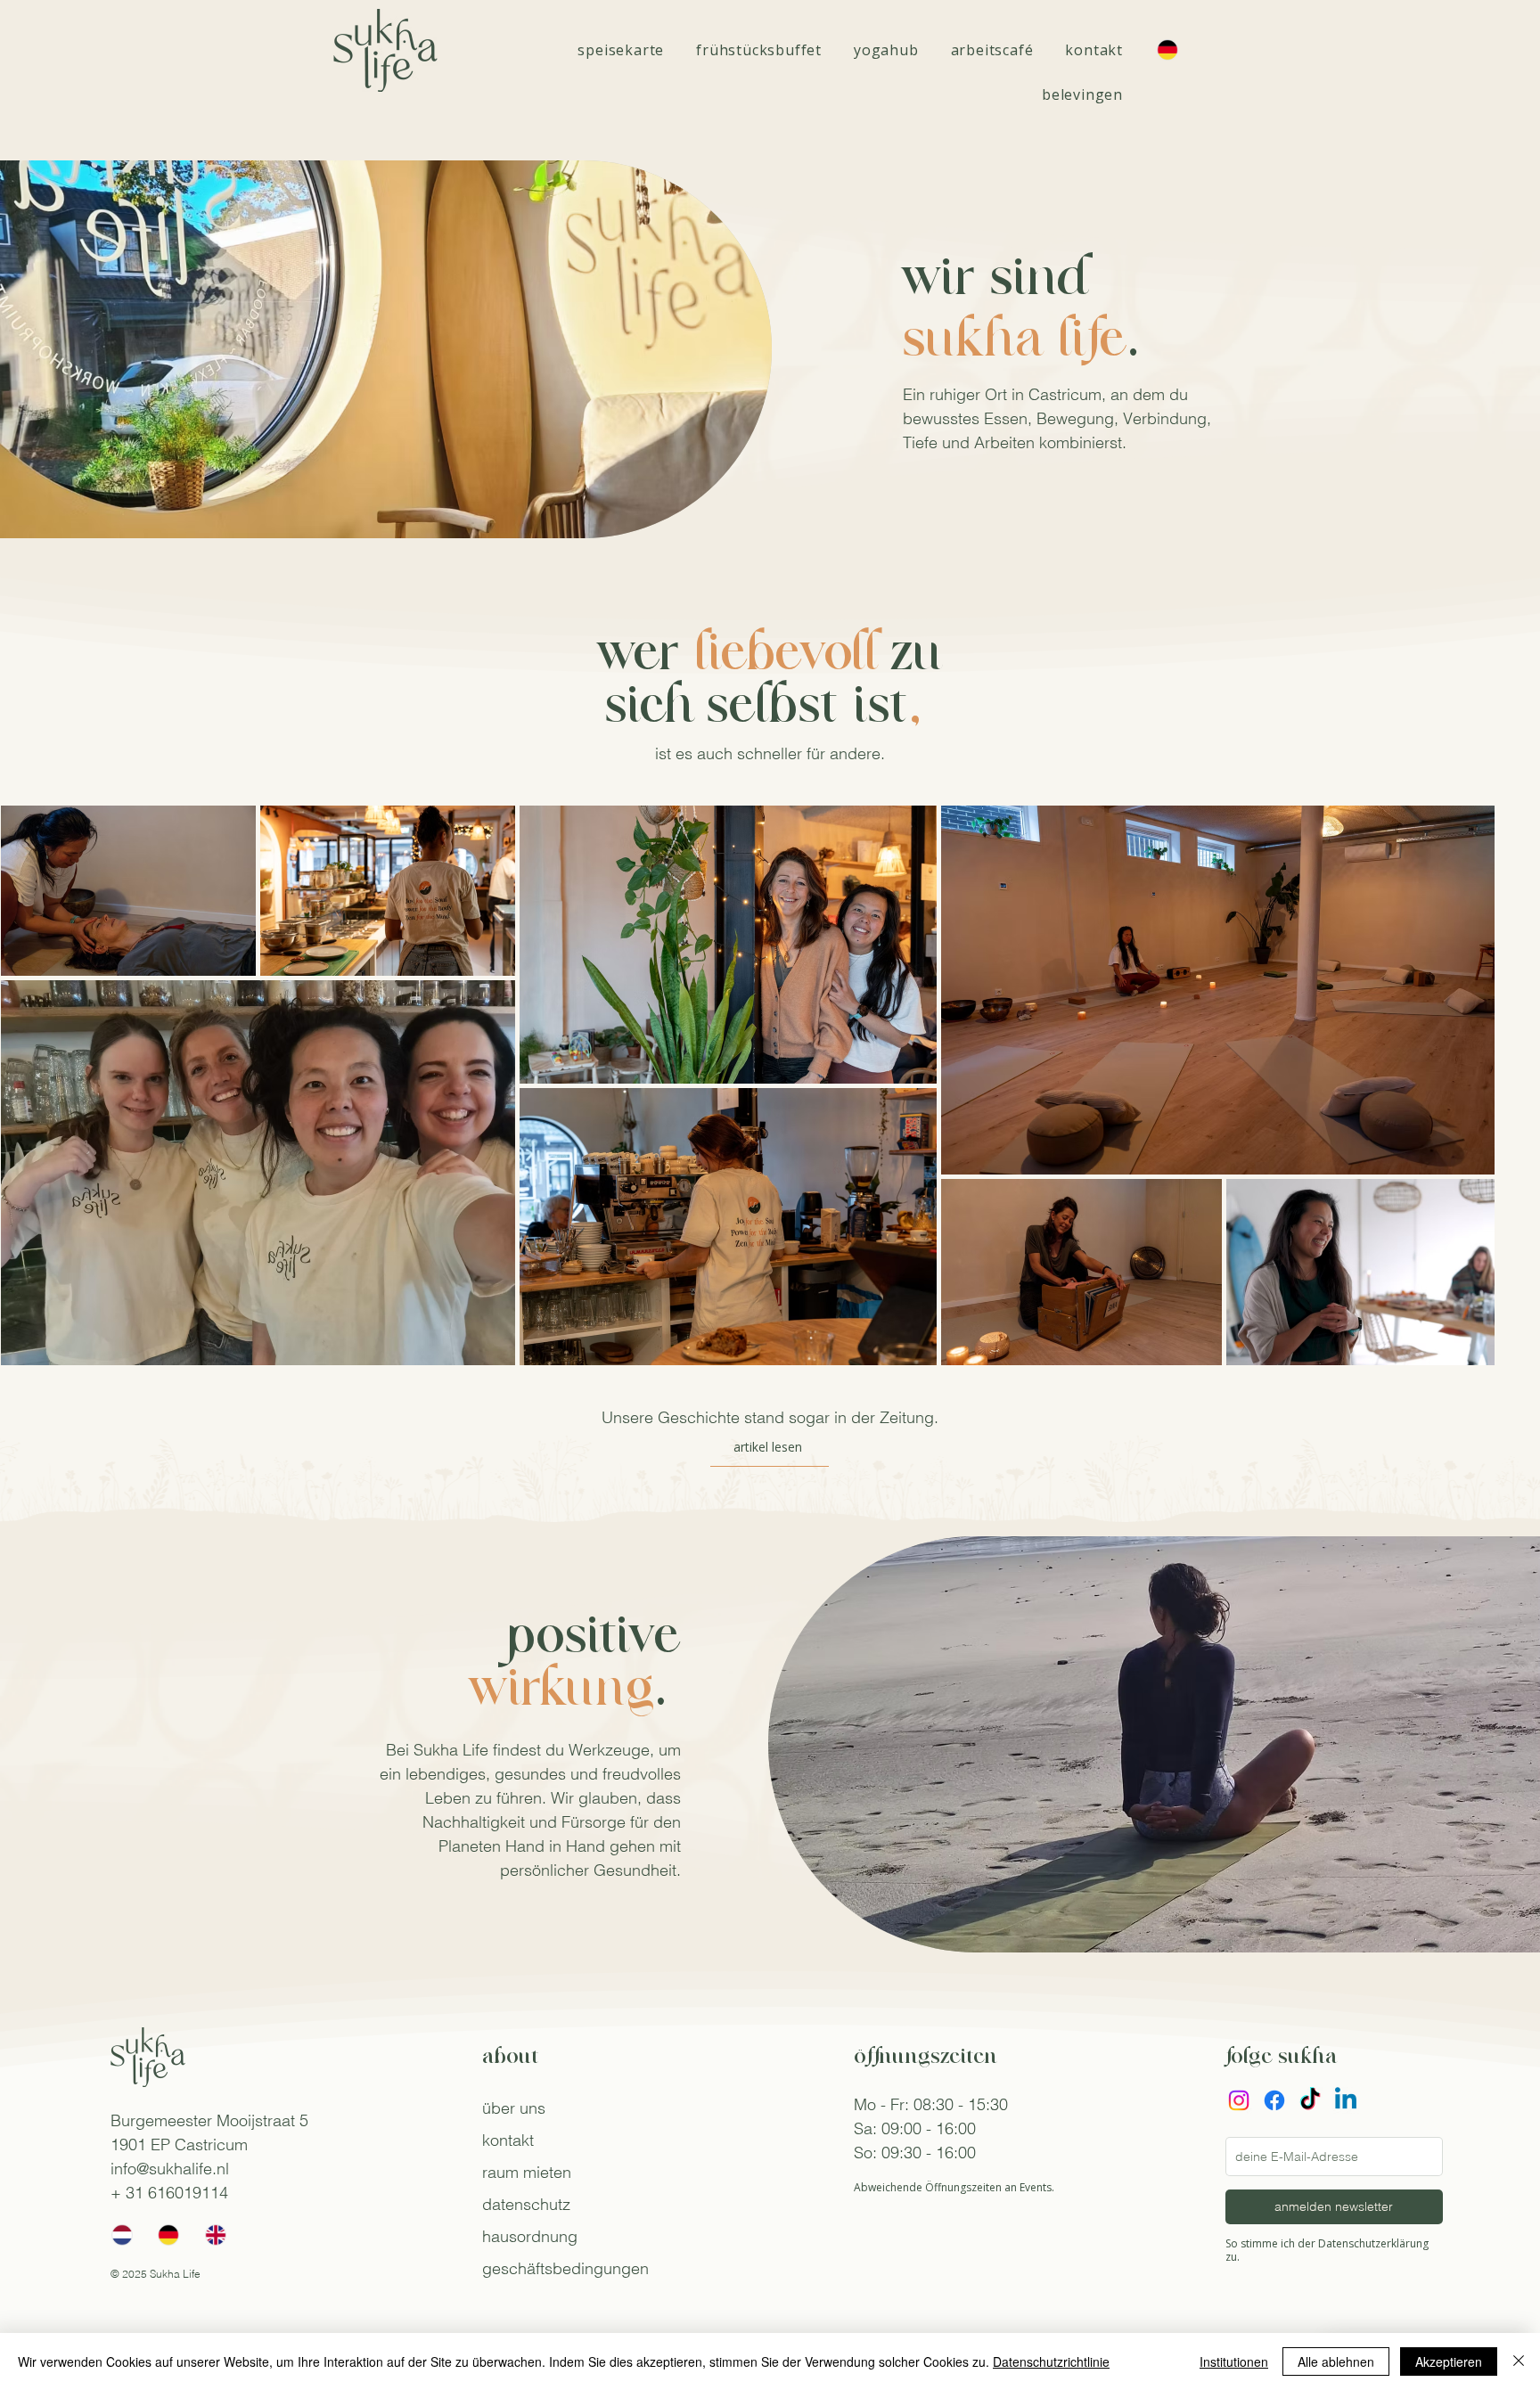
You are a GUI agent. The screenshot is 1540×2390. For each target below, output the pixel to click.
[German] (168, 2235)
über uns (514, 2108)
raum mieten (527, 2172)
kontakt (508, 2140)
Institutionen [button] (1234, 2361)
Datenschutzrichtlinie (1051, 2361)
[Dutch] (122, 2235)
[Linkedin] (1346, 2100)
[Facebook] (1274, 2100)
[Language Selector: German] (1176, 50)
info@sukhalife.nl (170, 2169)
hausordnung (530, 2236)
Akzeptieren (1449, 2361)
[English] (215, 2235)
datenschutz (526, 2204)
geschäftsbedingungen (565, 2268)
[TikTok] (1310, 2100)
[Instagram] (1239, 2100)
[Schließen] (1519, 2361)
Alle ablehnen (1336, 2361)
